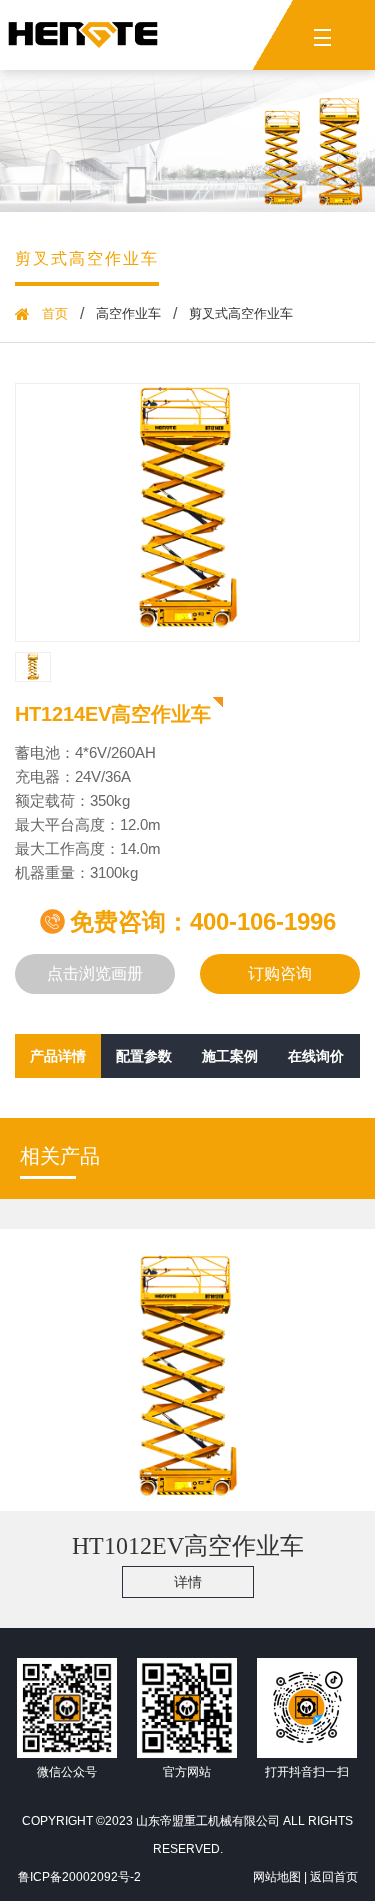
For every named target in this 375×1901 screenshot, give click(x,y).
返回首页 (334, 1877)
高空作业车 (128, 314)
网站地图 (277, 1877)
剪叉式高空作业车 (87, 258)
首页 (55, 314)
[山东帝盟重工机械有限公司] (83, 35)
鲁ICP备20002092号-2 (79, 1877)
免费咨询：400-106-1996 (203, 921)
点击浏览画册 (95, 973)
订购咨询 (280, 973)
